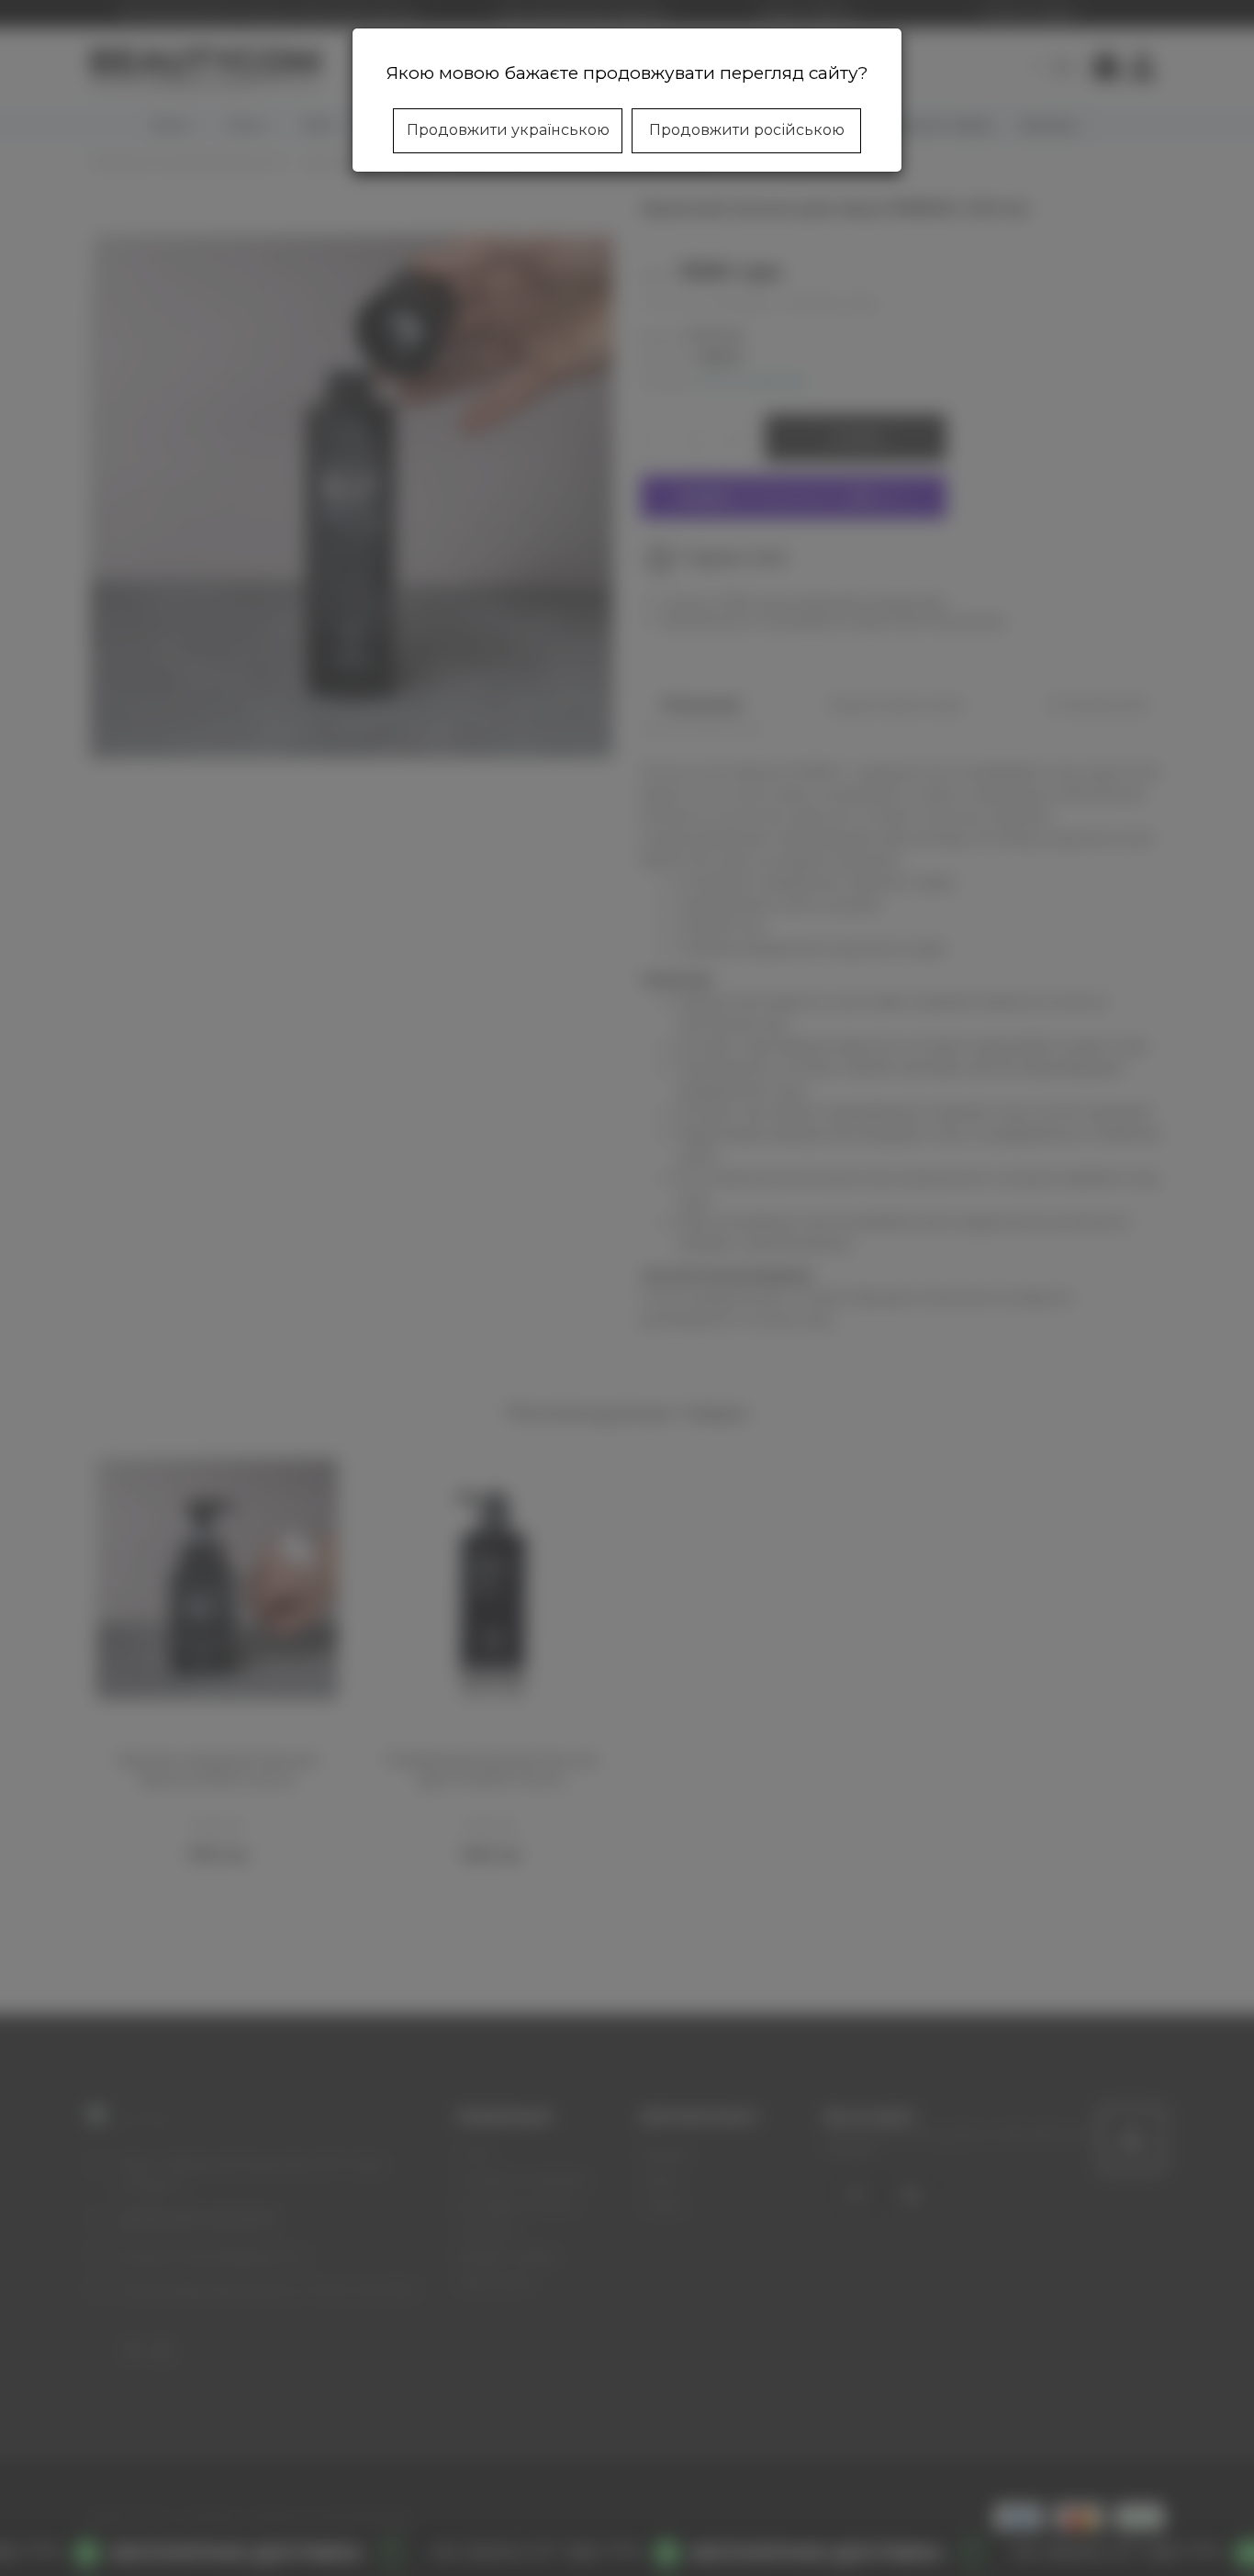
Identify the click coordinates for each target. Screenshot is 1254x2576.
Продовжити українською (508, 130)
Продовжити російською (747, 130)
